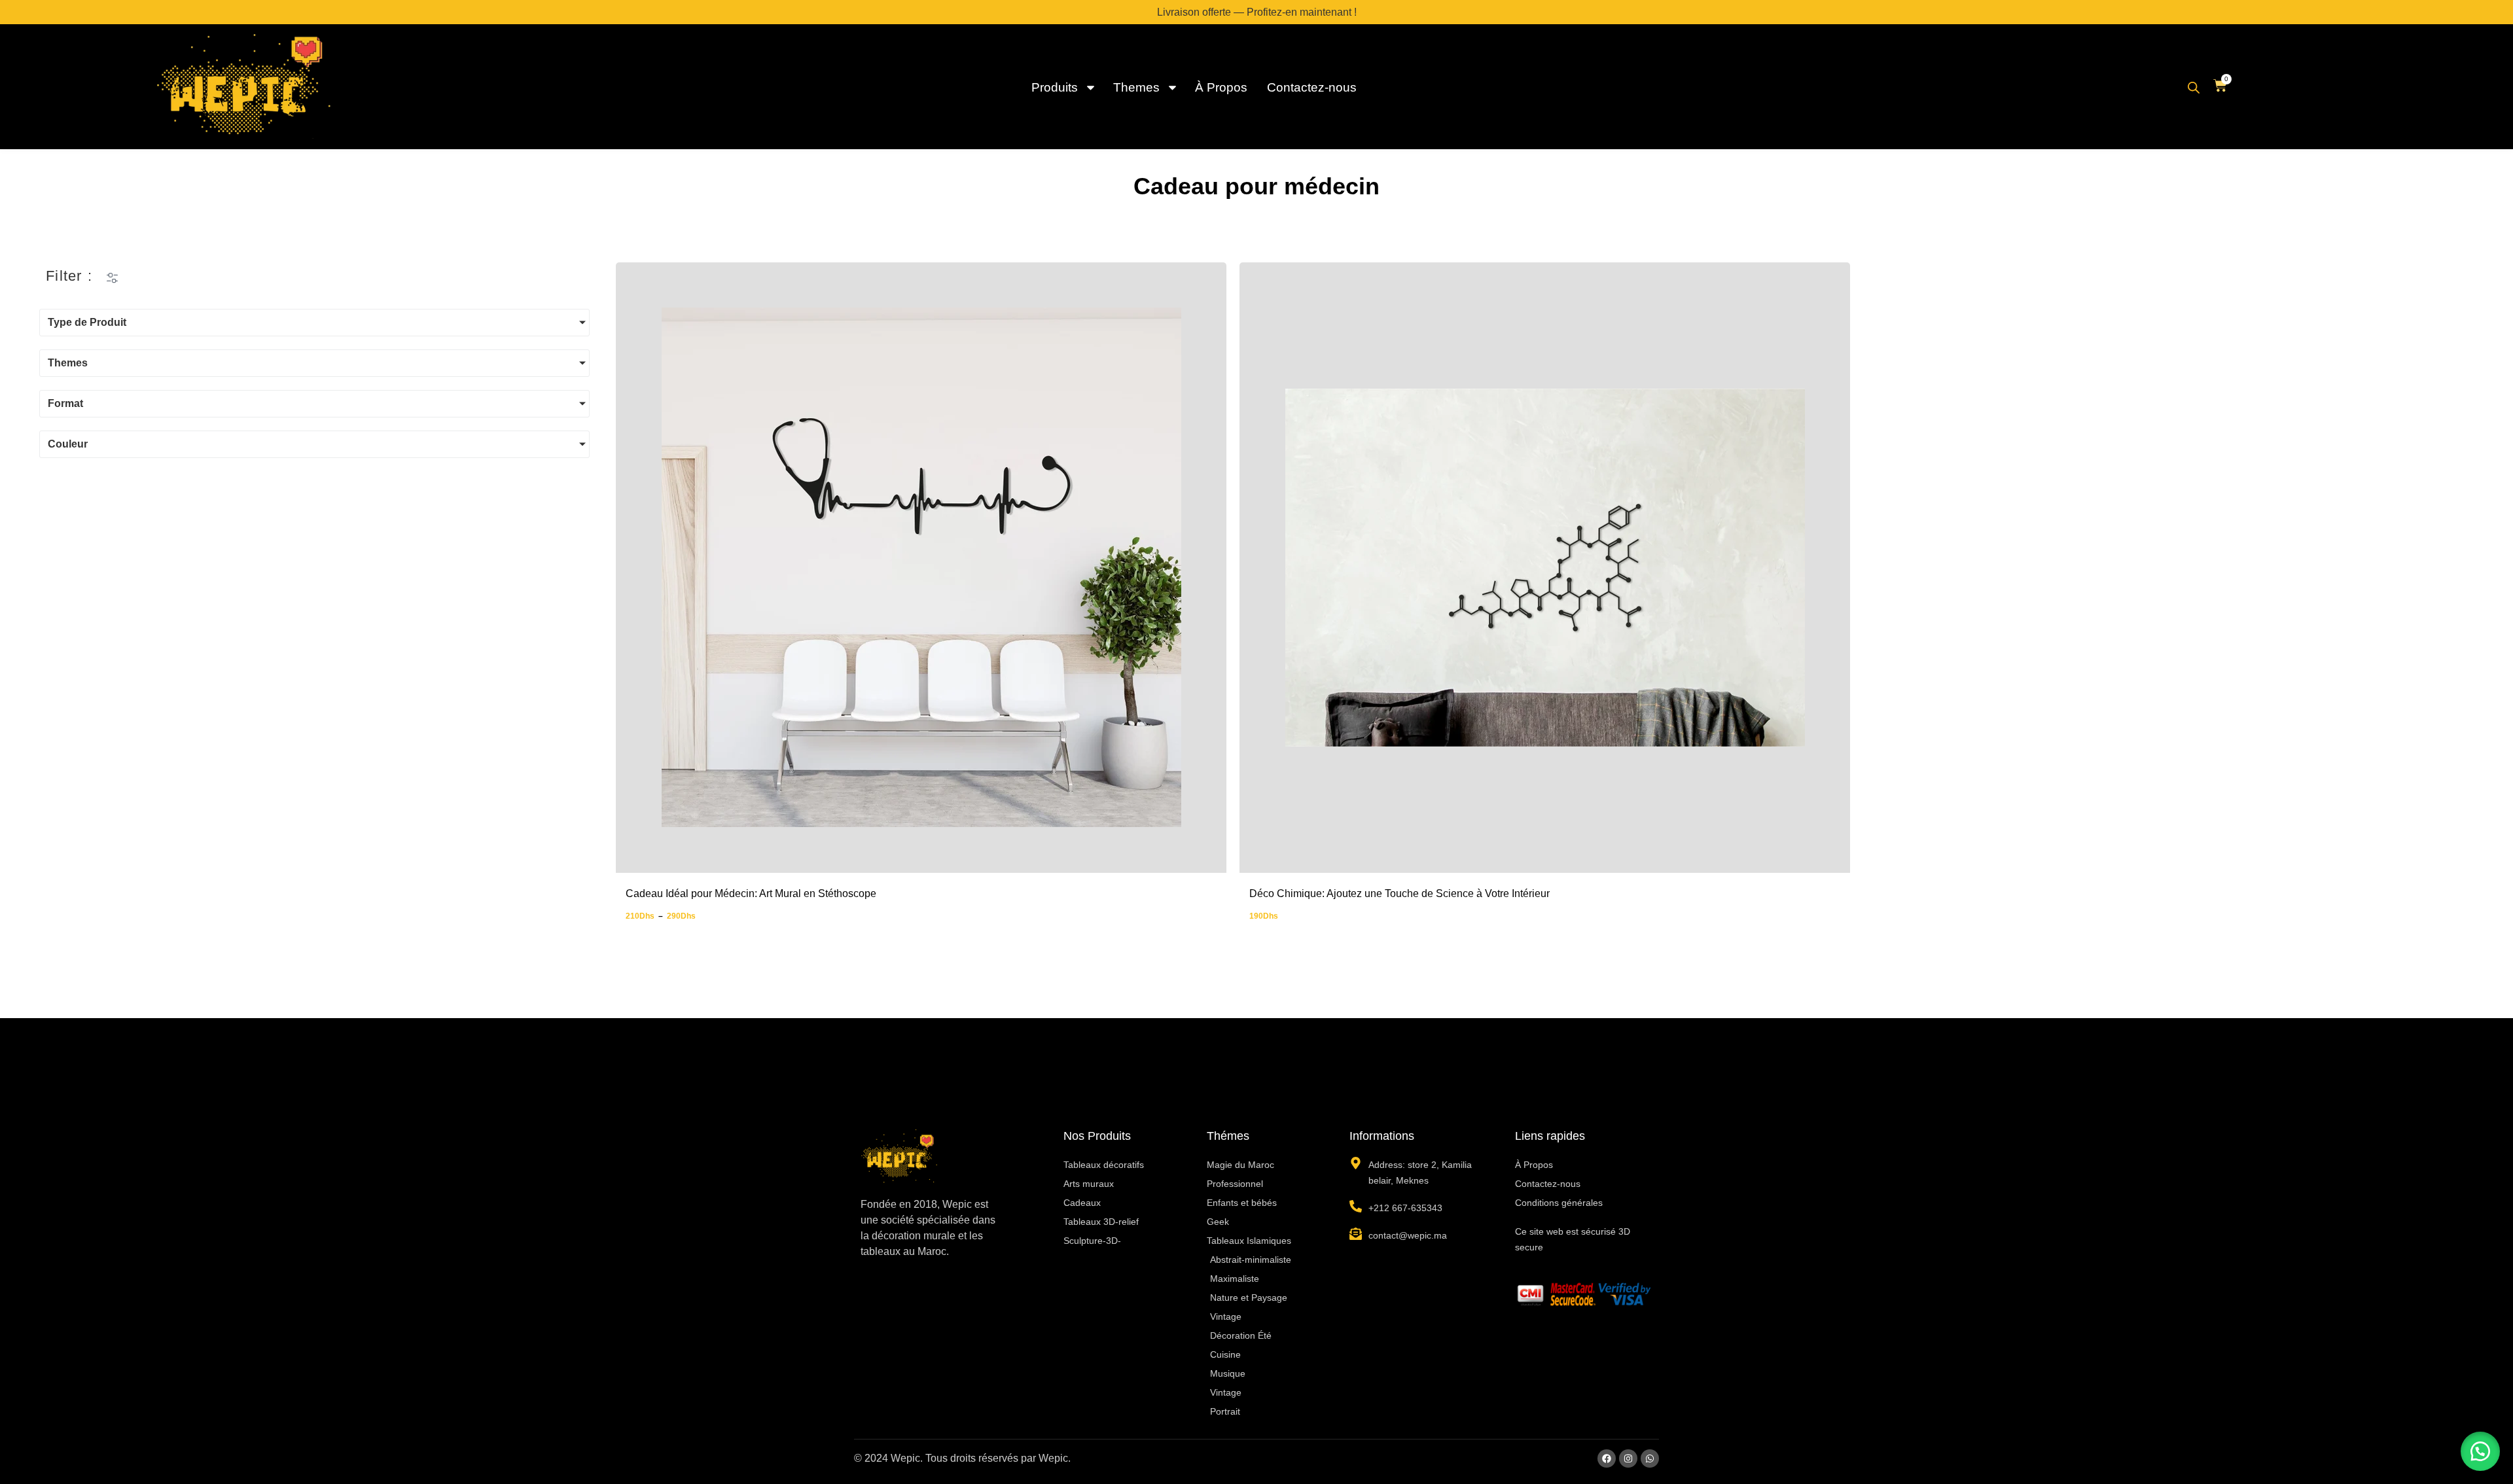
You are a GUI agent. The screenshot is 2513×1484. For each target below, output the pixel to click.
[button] (2480, 1451)
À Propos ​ (1223, 87)
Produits (1055, 87)
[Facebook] (1607, 1458)
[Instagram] (1628, 1458)
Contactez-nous (1312, 87)
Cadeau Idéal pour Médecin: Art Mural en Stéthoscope (751, 893)
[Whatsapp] (1650, 1458)
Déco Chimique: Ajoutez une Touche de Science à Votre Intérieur (1399, 893)
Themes (1136, 87)
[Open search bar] (2194, 88)
